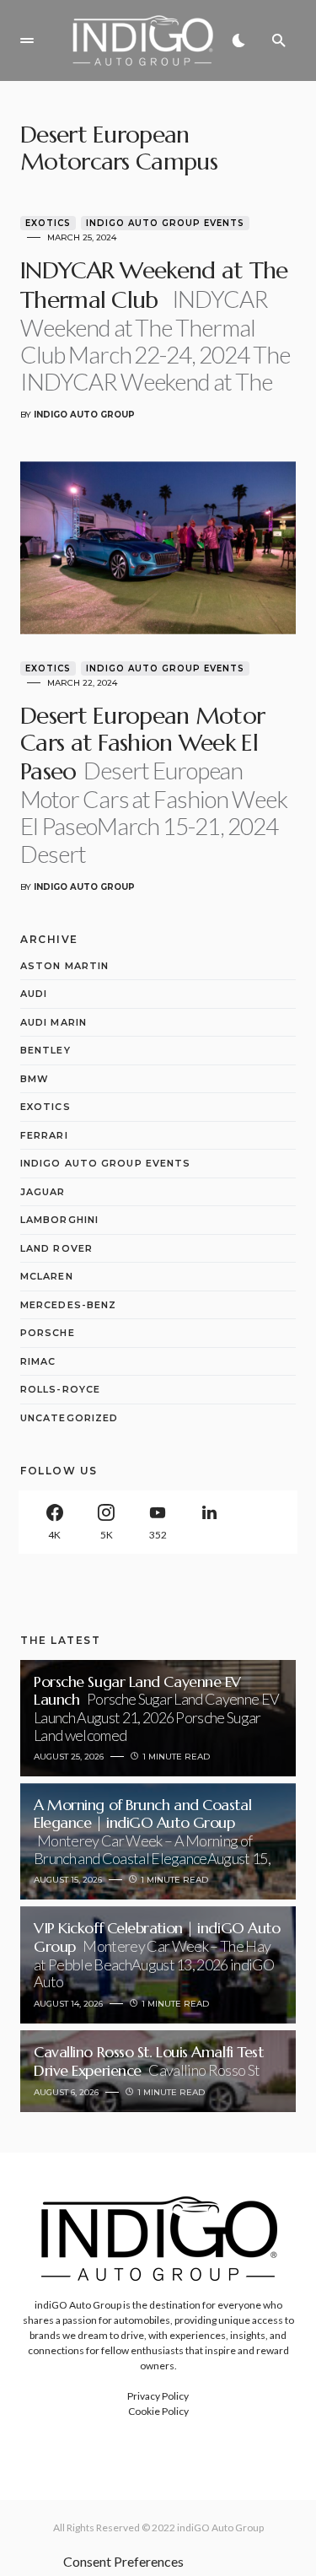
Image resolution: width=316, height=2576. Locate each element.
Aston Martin (64, 966)
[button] (27, 40)
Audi (34, 994)
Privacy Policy (158, 2396)
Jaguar (43, 1192)
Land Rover (56, 1248)
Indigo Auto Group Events (165, 223)
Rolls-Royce (60, 1389)
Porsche (48, 1333)
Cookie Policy (158, 2411)
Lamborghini (59, 1220)
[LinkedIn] (209, 1522)
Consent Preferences (123, 2561)
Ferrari (44, 1135)
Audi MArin (54, 1022)
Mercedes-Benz (68, 1305)
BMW (35, 1079)
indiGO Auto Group (220, 2527)
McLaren (47, 1276)
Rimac (38, 1361)
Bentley (46, 1050)
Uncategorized (69, 1418)
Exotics (48, 223)
